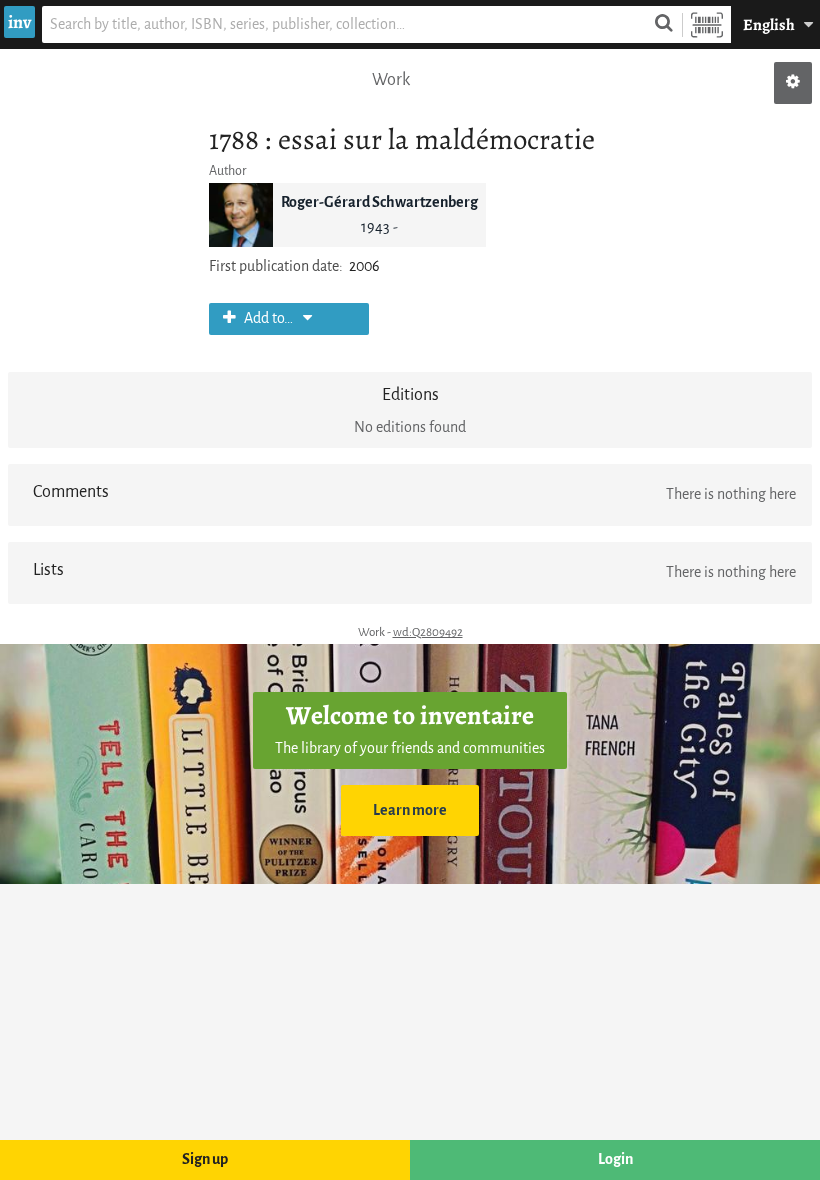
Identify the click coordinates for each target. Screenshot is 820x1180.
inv (19, 22)
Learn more (410, 810)
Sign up (205, 1159)
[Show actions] (793, 83)
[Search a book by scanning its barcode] (707, 24)
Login (615, 1159)
